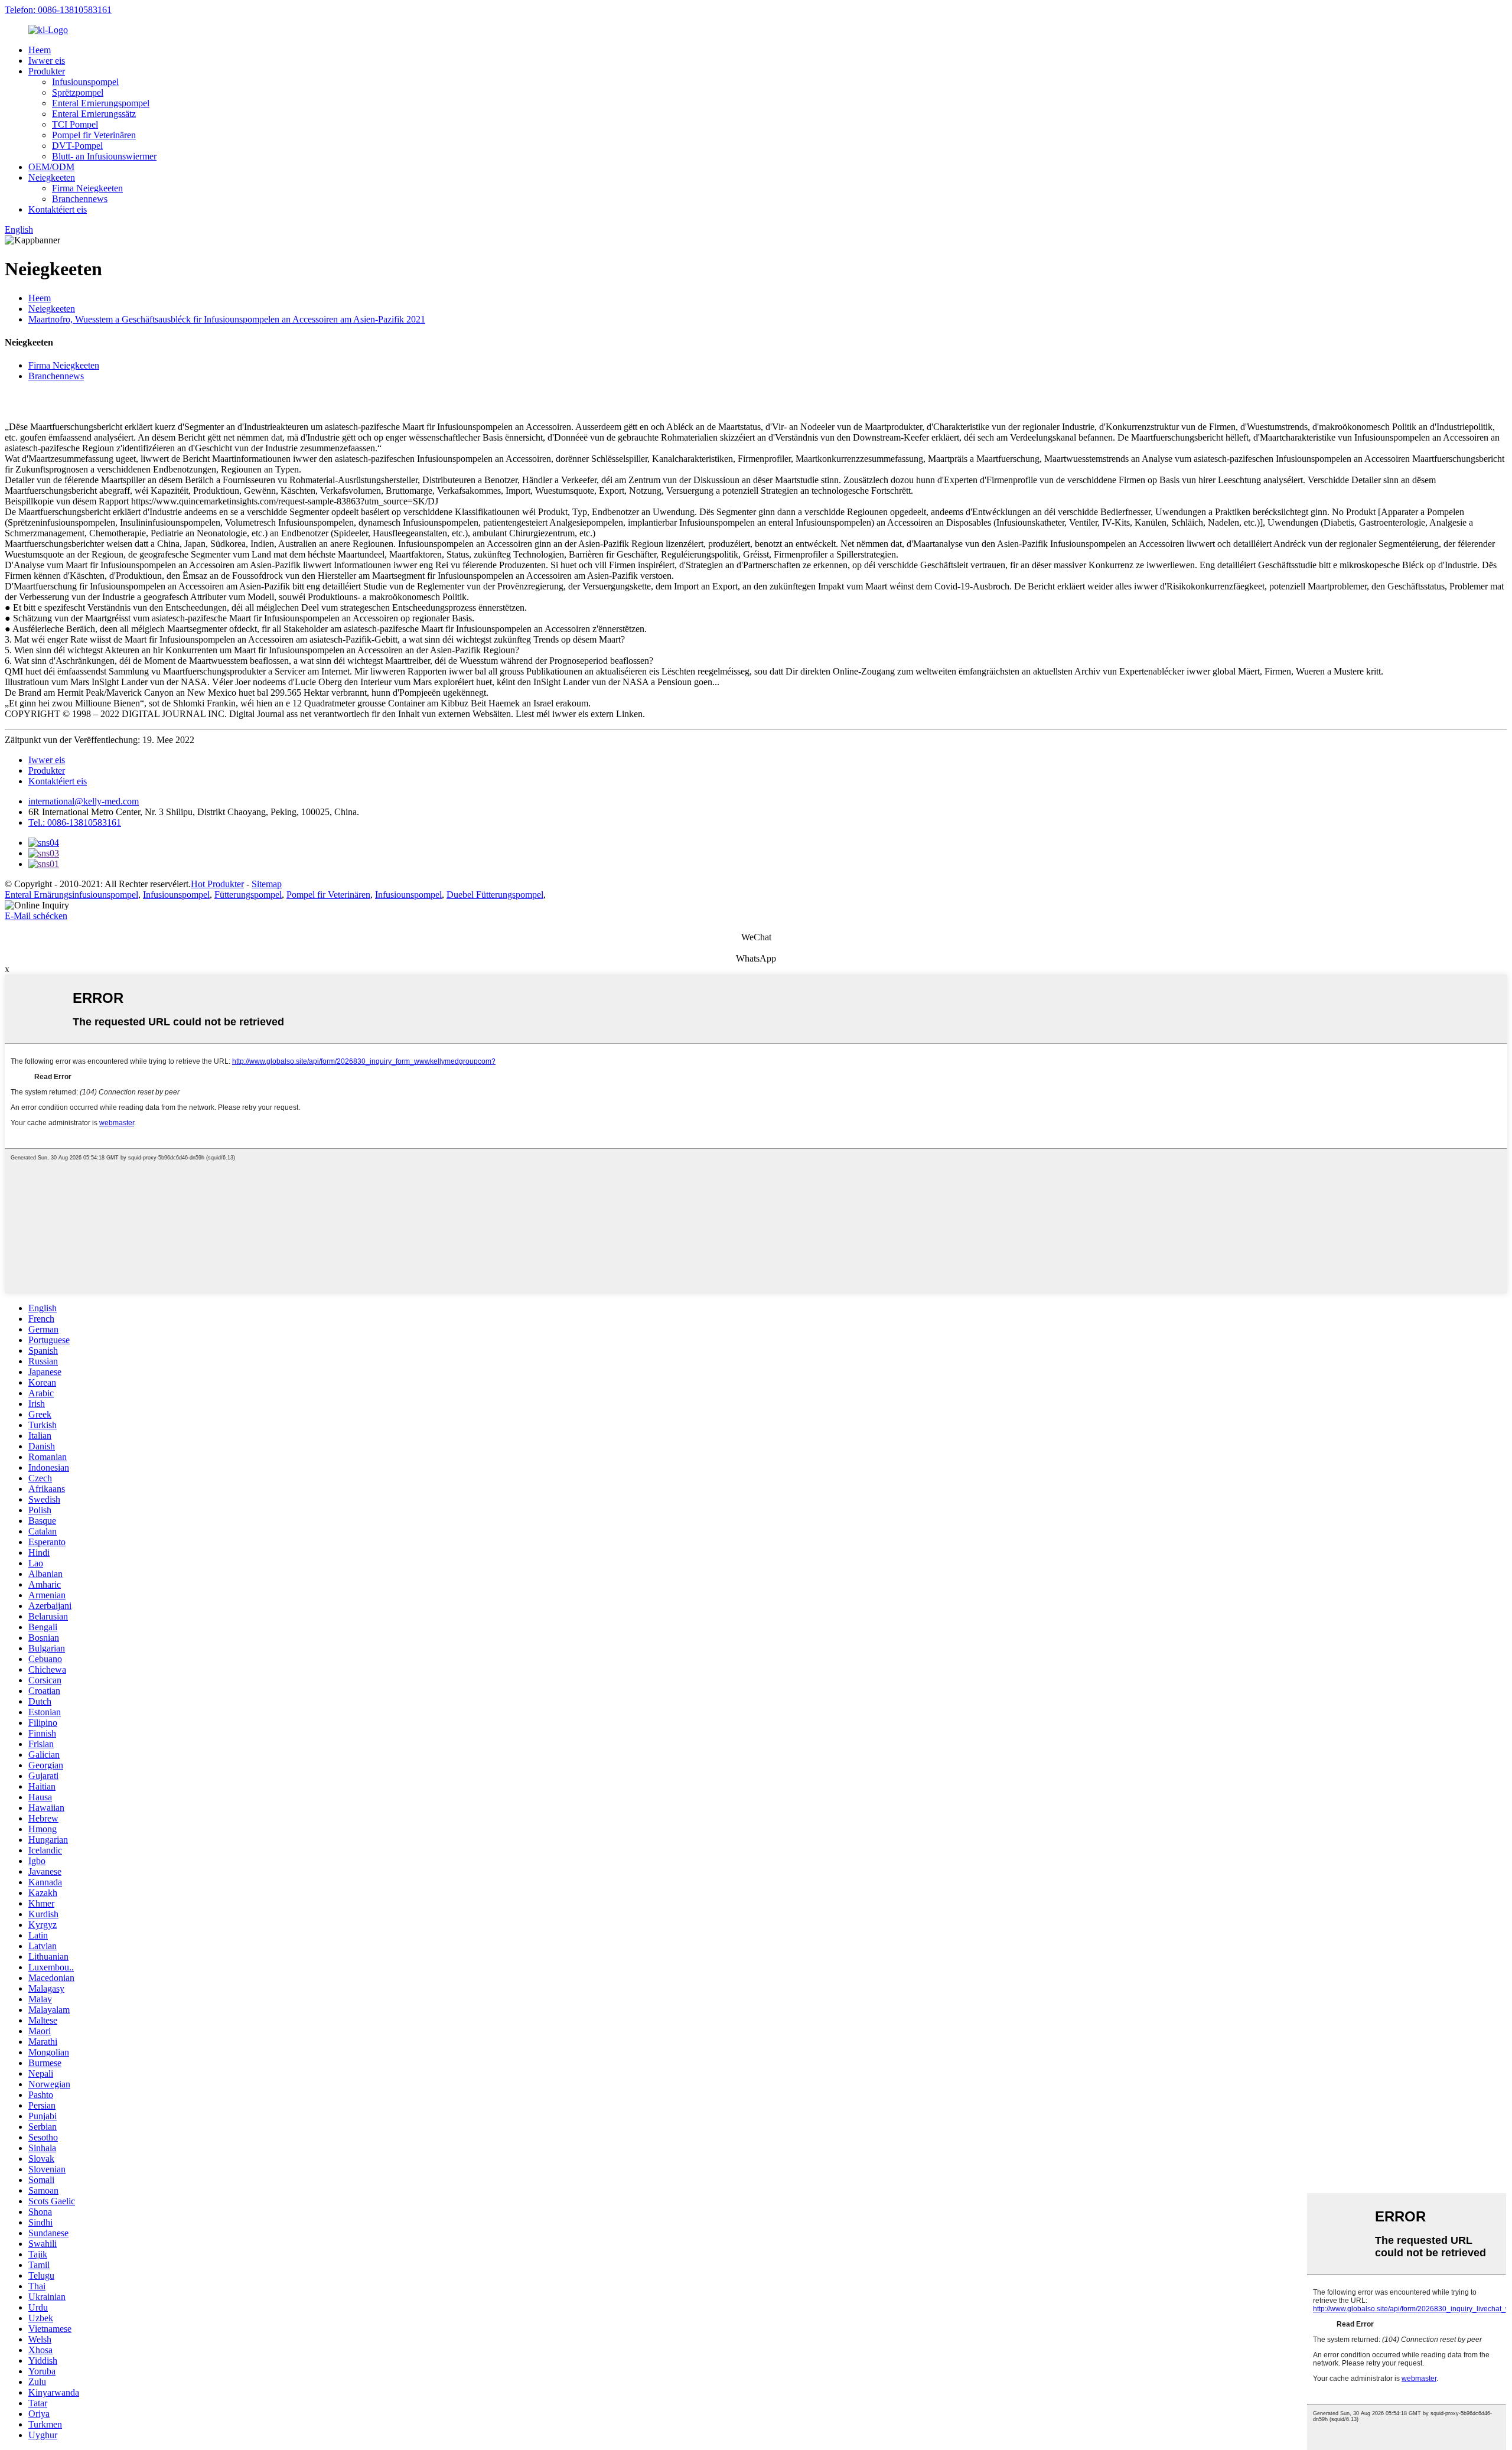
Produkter (47, 71)
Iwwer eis (47, 61)
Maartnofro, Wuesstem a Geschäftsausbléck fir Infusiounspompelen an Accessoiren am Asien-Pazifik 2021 (227, 319)
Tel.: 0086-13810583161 (75, 822)
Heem (40, 50)
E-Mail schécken (36, 916)
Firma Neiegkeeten (87, 188)
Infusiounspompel (85, 82)
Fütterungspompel (248, 895)
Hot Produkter (217, 884)
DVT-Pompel (77, 146)
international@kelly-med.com (84, 801)
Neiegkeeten (52, 177)
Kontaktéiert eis (58, 209)
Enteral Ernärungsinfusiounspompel (71, 895)
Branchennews (80, 199)
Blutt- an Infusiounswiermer (104, 156)
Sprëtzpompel (78, 92)
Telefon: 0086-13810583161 (58, 10)
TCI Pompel (75, 124)
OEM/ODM (51, 167)
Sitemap (267, 884)
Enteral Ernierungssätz (94, 114)
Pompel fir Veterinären (94, 135)
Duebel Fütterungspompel (495, 895)
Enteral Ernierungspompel (101, 103)
